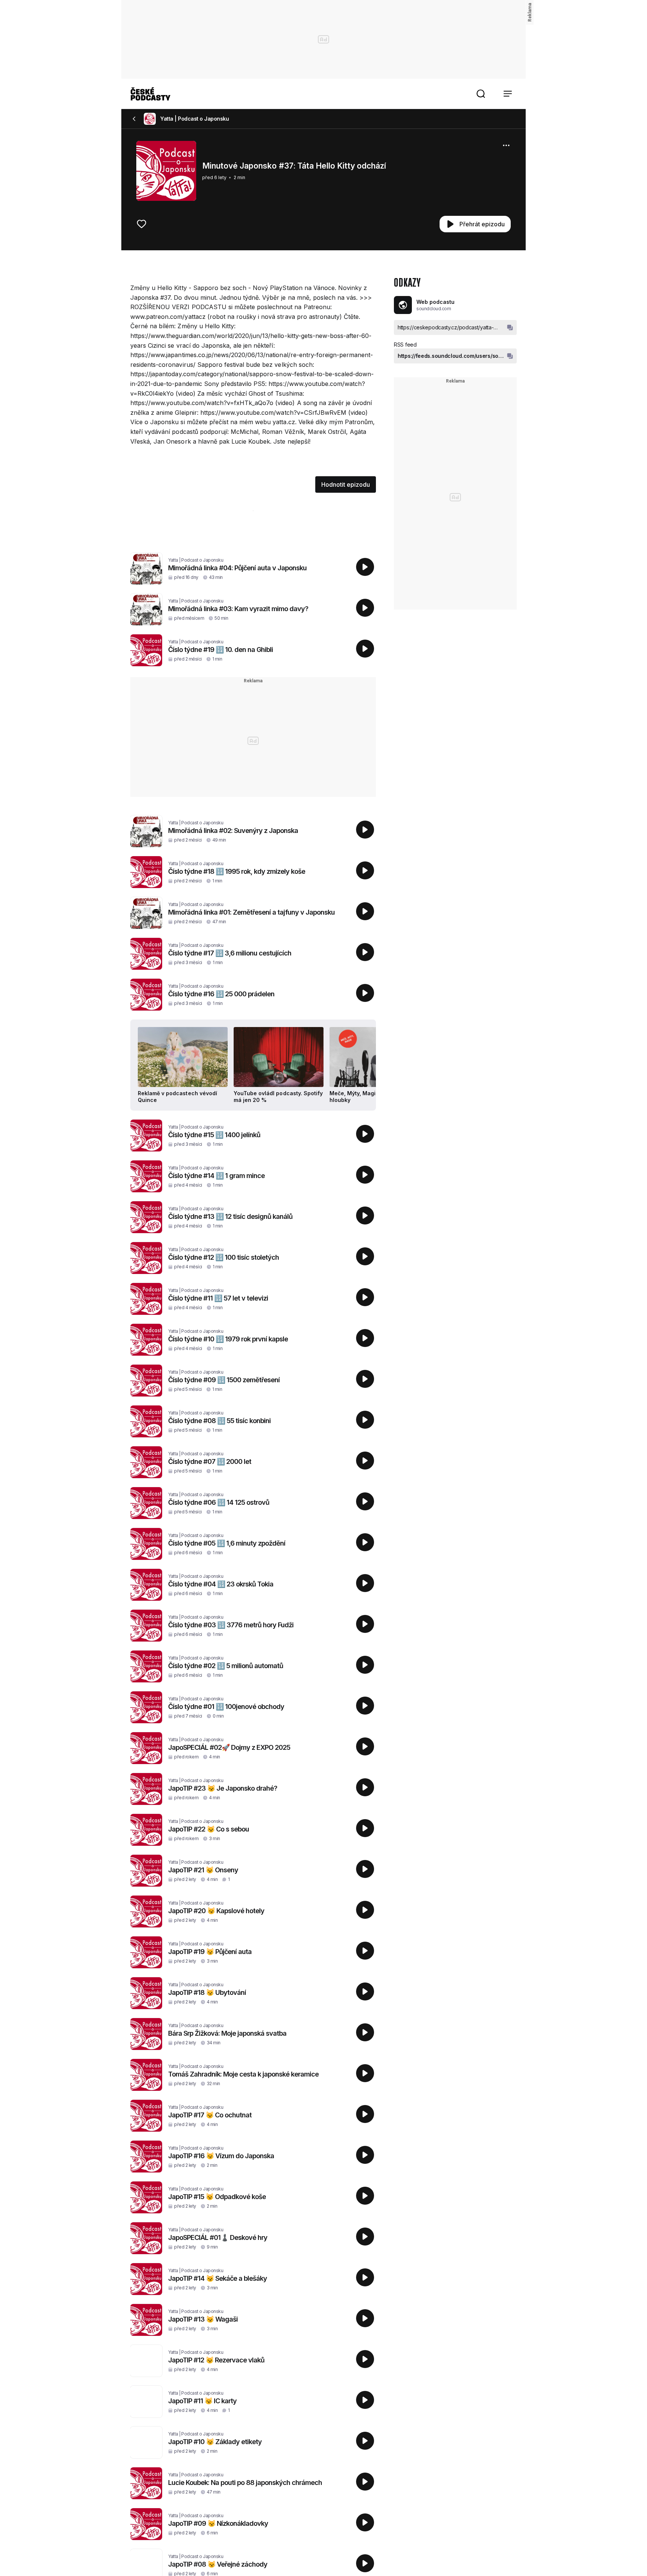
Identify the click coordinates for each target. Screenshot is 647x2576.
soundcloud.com (434, 309)
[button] (481, 94)
